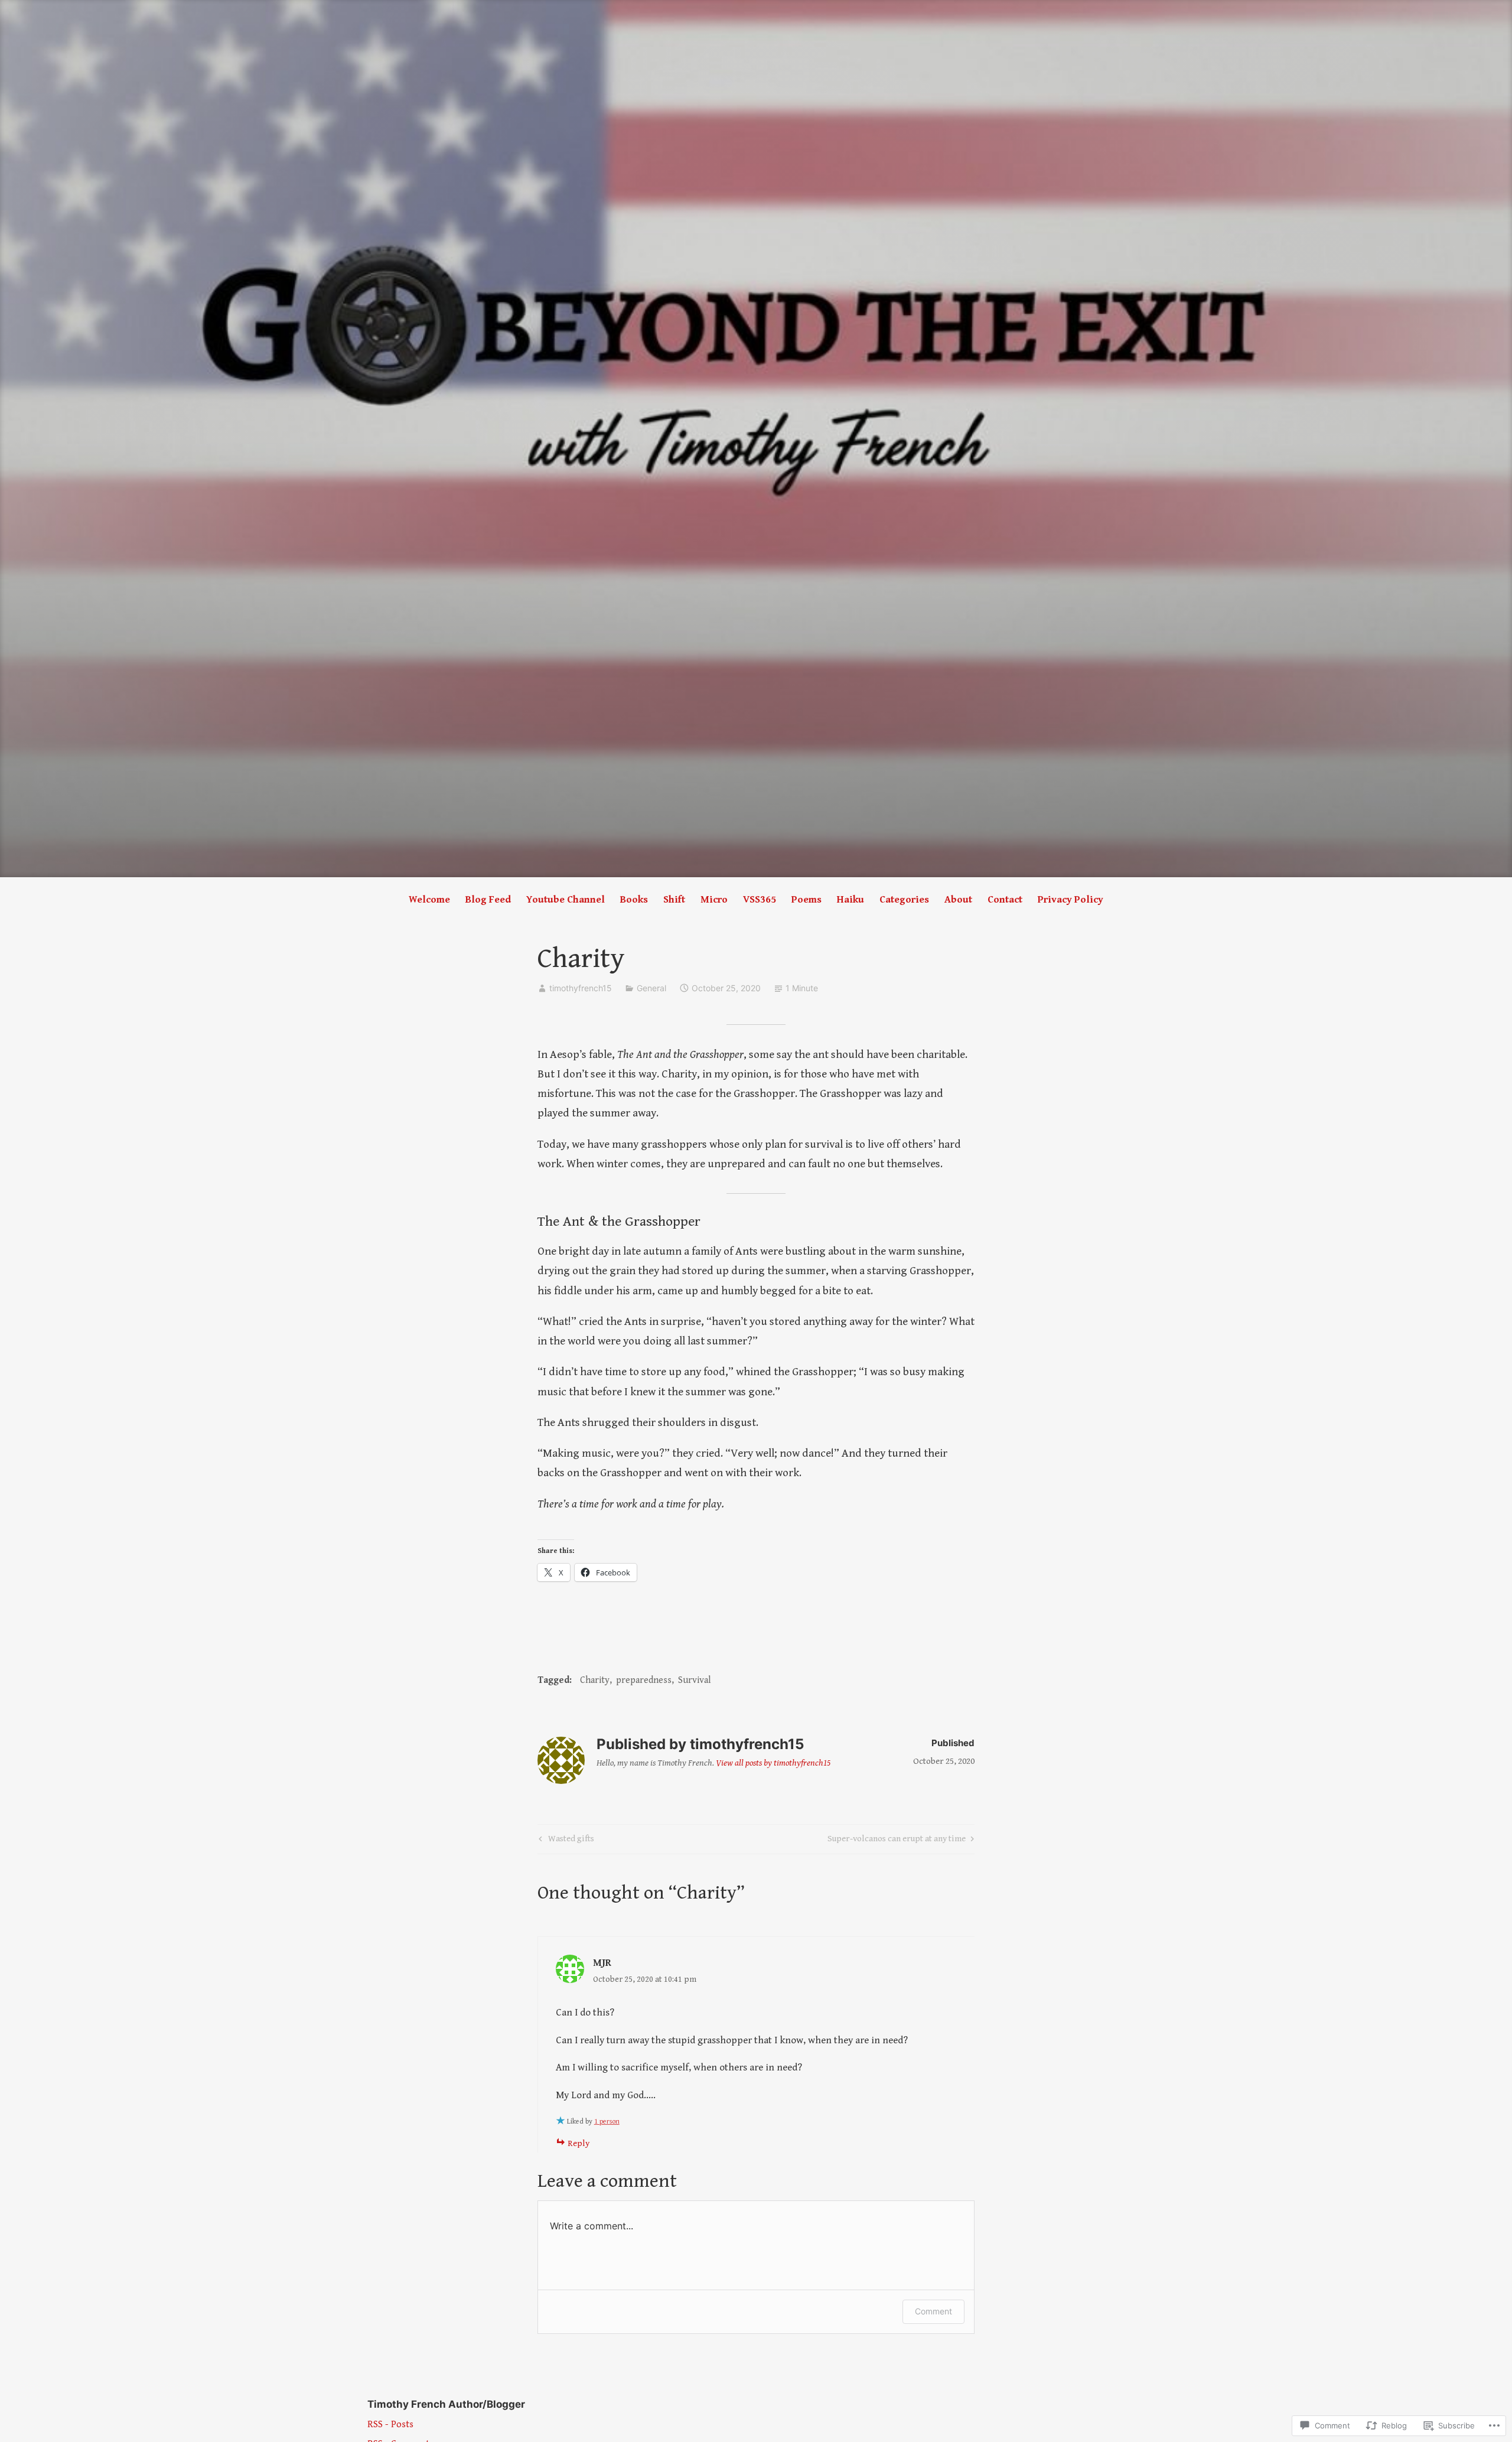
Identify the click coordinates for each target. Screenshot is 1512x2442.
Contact (1005, 900)
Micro (714, 900)
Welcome (429, 900)
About (958, 900)
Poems (806, 900)
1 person (607, 2122)
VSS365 (760, 900)
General (651, 988)
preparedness (644, 1680)
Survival (695, 1680)
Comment (933, 2311)
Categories (904, 900)
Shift (674, 900)
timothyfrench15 (581, 988)
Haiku (850, 900)
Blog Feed (488, 900)
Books (634, 900)
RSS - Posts (390, 2425)
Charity (595, 1680)
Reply (579, 2143)
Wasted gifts (565, 1841)
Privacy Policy (1071, 900)
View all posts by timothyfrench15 (773, 1763)
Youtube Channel (566, 900)
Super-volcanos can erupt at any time (897, 1841)
